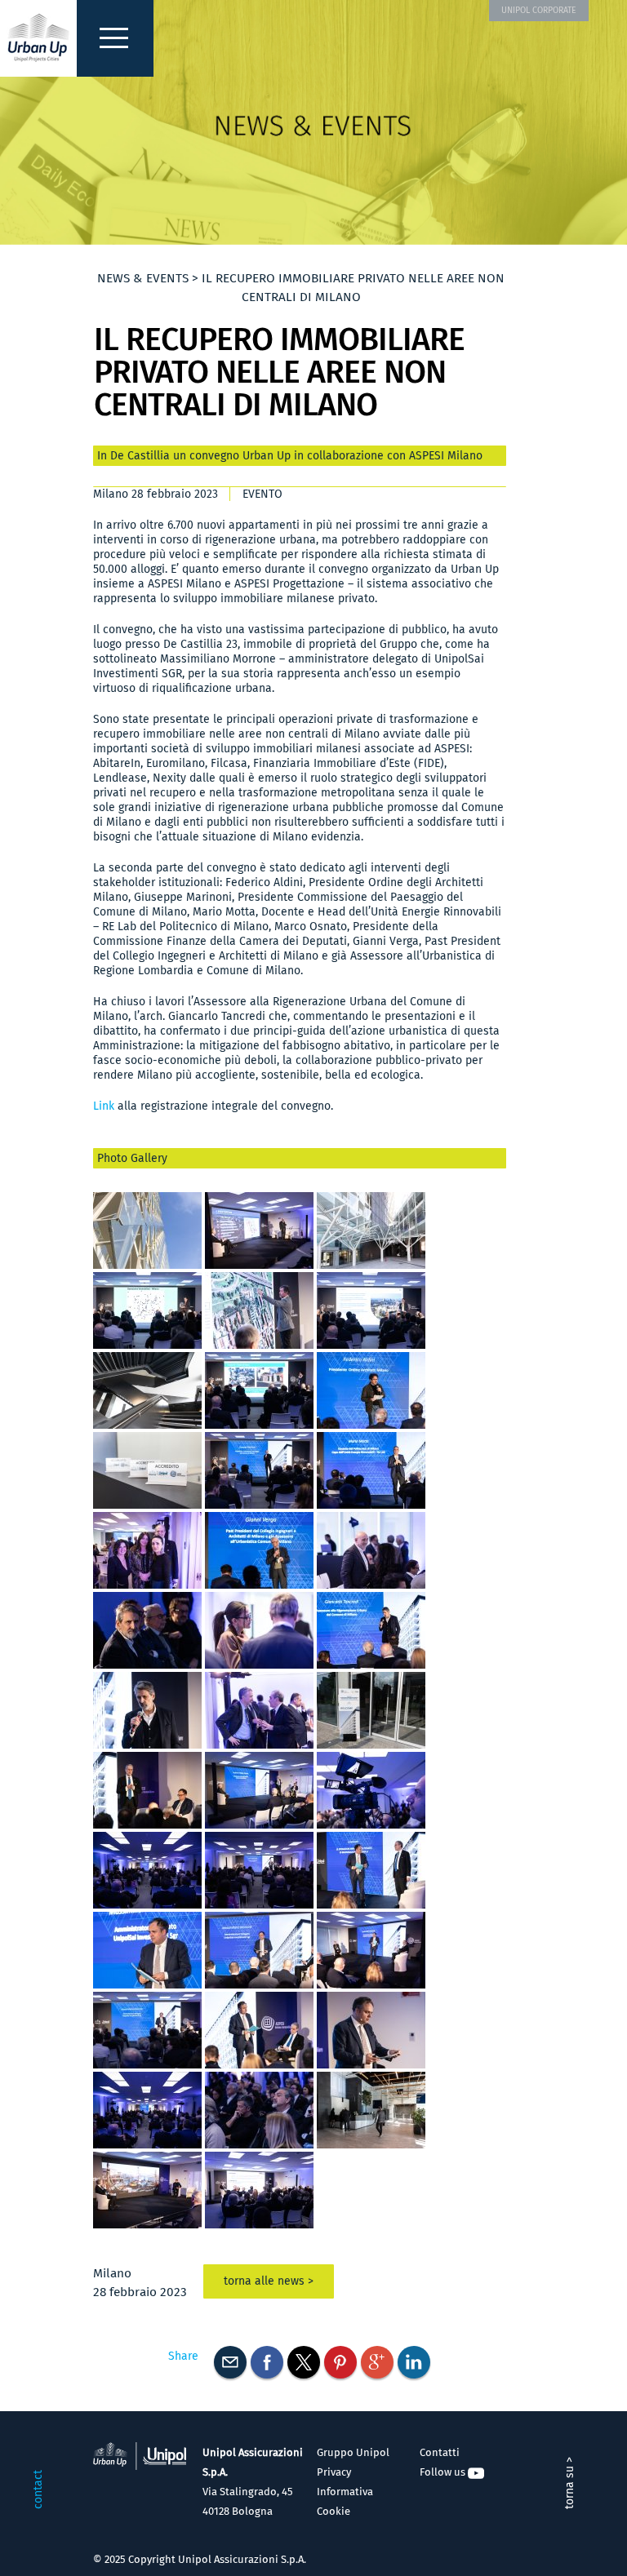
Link (104, 1106)
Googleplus (377, 2362)
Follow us (444, 2472)
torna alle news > (269, 2281)
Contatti (440, 2452)
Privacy (334, 2472)
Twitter (304, 2362)
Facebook (267, 2362)
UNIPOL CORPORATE (539, 10)
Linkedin (414, 2362)
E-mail (230, 2362)
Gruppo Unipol (353, 2452)
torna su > (569, 2483)
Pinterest (340, 2362)
